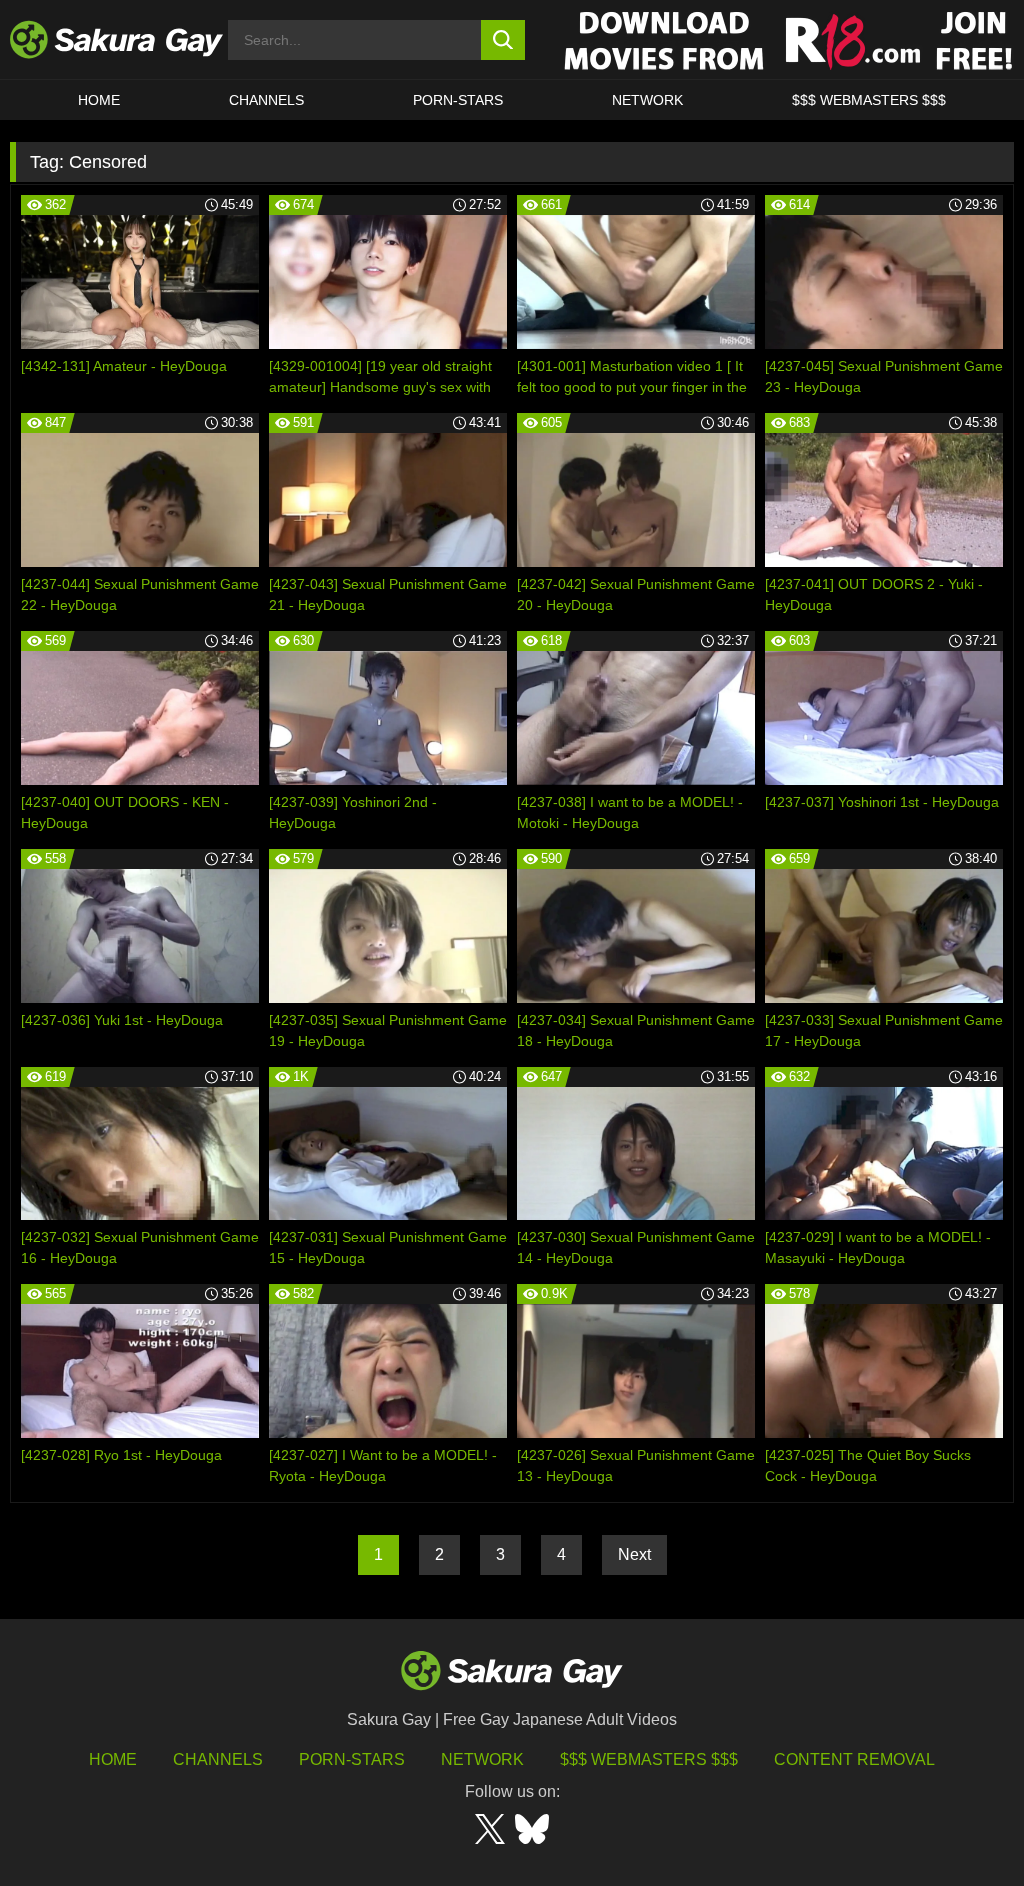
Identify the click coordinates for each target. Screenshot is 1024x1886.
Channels (266, 100)
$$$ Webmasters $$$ (649, 1759)
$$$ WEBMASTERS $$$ (869, 100)
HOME (99, 100)
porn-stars (458, 100)
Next (634, 1554)
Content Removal (854, 1759)
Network (647, 100)
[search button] (503, 40)
